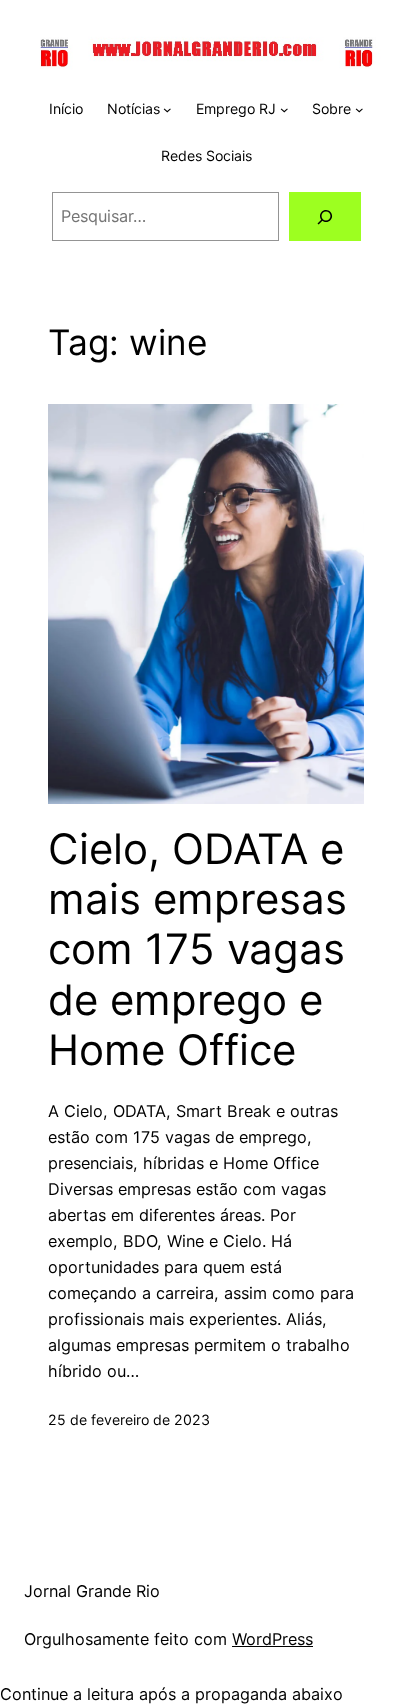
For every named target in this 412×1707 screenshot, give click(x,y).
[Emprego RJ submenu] (284, 109)
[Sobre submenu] (359, 109)
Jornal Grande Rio (92, 1591)
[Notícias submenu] (167, 109)
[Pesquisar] (324, 217)
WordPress (272, 1639)
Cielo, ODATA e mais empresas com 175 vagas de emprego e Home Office (197, 950)
